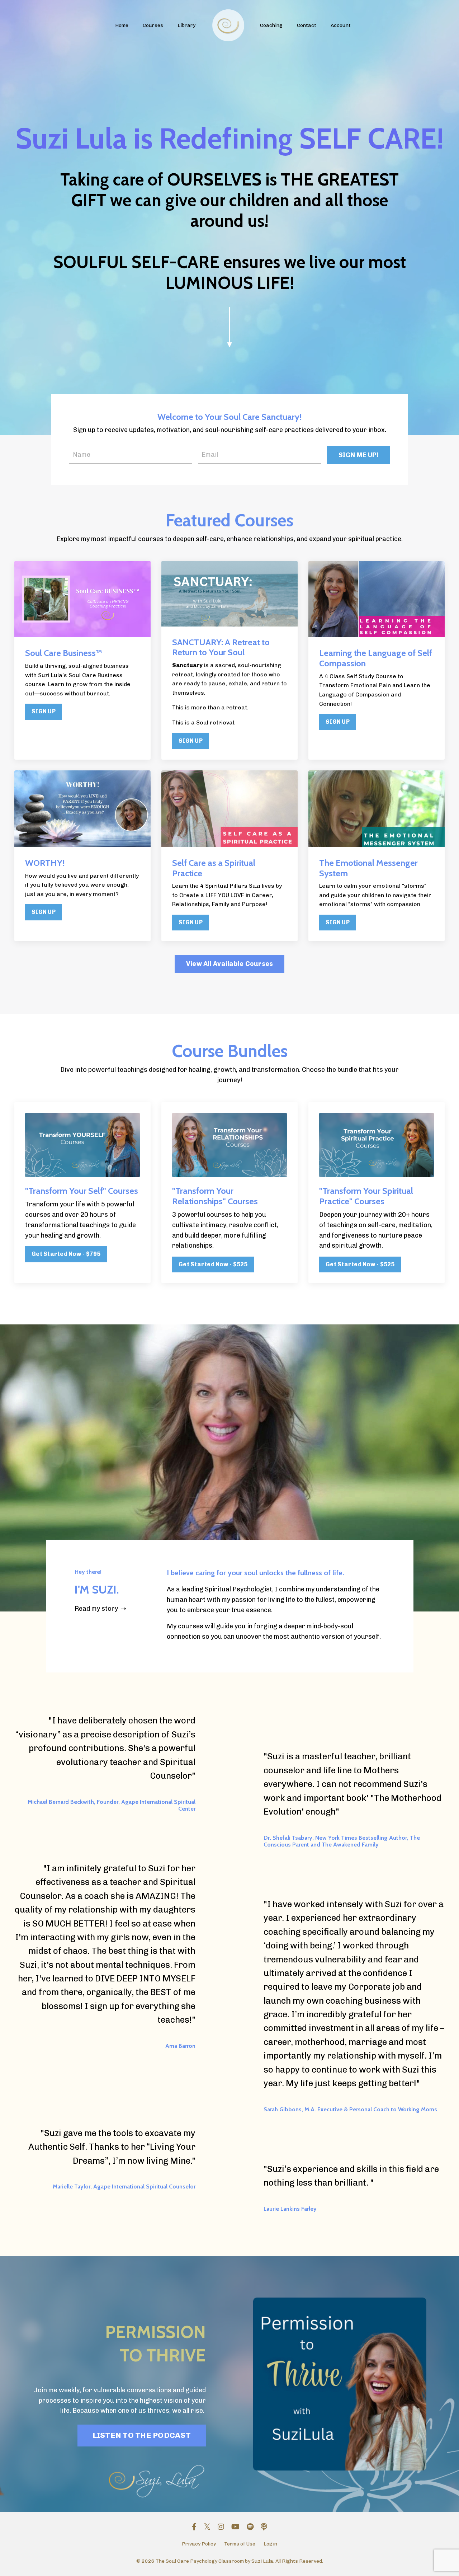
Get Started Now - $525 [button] (213, 1264)
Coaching (271, 25)
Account (341, 25)
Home (122, 25)
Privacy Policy (199, 2544)
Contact (307, 25)
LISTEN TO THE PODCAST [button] (142, 2435)
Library (186, 25)
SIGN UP (44, 711)
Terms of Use (240, 2544)
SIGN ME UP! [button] (359, 455)
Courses (153, 25)
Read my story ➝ (100, 1609)
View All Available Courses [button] (230, 964)
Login (270, 2544)
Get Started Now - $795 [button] (66, 1254)
